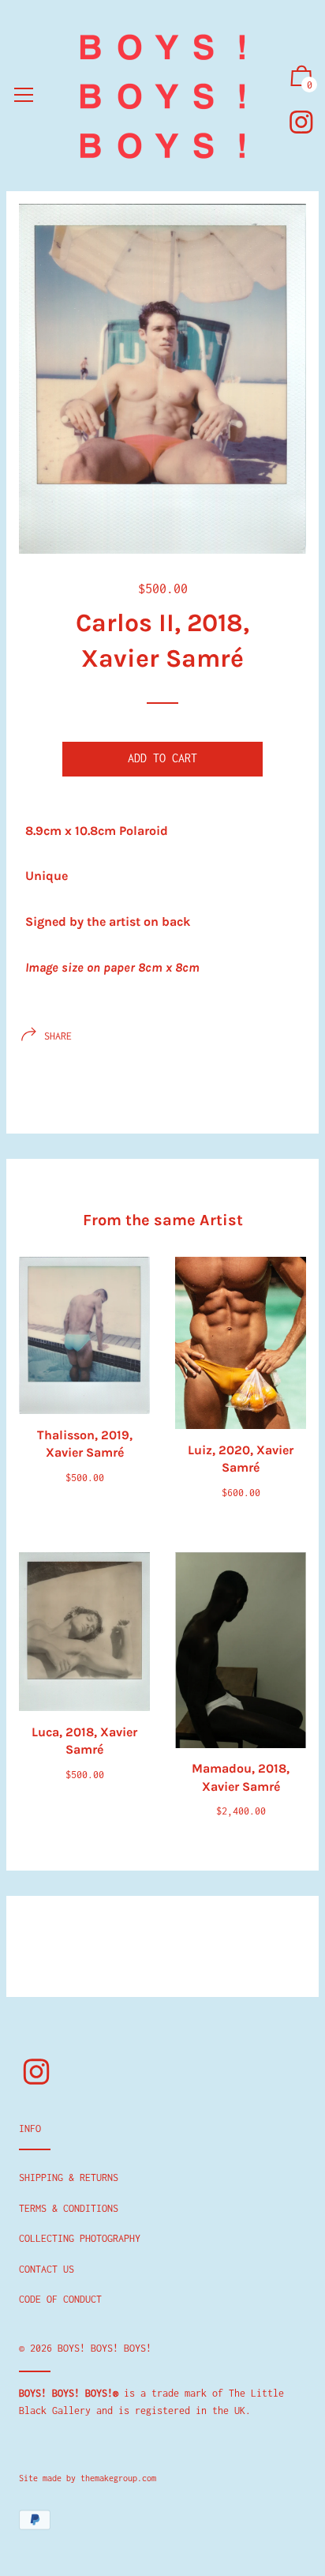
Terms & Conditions (69, 2208)
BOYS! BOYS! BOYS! (105, 2348)
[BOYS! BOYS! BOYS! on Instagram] (301, 122)
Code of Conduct (60, 2299)
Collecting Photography (80, 2238)
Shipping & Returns (69, 2177)
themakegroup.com (118, 2478)
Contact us (47, 2269)
